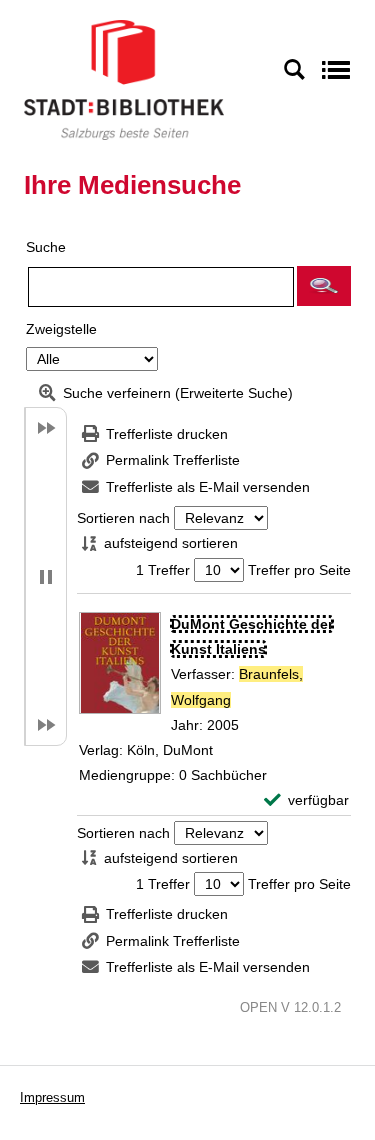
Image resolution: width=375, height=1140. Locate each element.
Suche (46, 247)
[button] (324, 286)
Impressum (52, 1097)
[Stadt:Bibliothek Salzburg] (124, 79)
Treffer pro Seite (299, 570)
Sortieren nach (123, 518)
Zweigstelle (61, 329)
